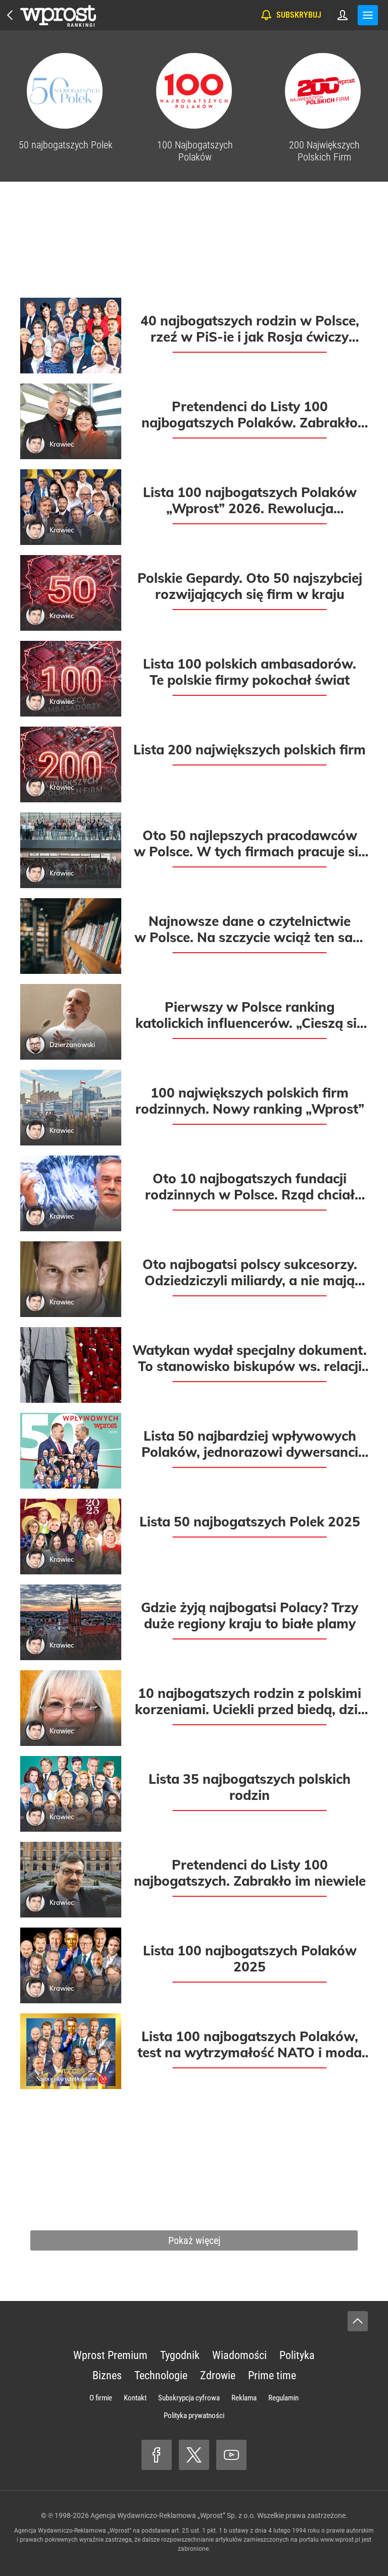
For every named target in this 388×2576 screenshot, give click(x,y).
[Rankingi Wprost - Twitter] (194, 2455)
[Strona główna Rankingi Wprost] (58, 15)
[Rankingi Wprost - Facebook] (157, 2455)
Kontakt (135, 2398)
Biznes (107, 2375)
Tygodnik (180, 2355)
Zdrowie (218, 2375)
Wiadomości (239, 2355)
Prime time (272, 2375)
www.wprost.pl (340, 2540)
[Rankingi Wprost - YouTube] (231, 2455)
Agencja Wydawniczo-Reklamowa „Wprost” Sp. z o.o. (173, 2515)
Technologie (161, 2375)
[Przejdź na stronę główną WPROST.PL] (10, 15)
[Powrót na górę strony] (358, 2321)
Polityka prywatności (194, 2416)
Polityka (297, 2355)
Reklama (244, 2398)
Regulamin (283, 2398)
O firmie (101, 2398)
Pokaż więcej (194, 2240)
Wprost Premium (110, 2355)
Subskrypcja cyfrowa (189, 2398)
